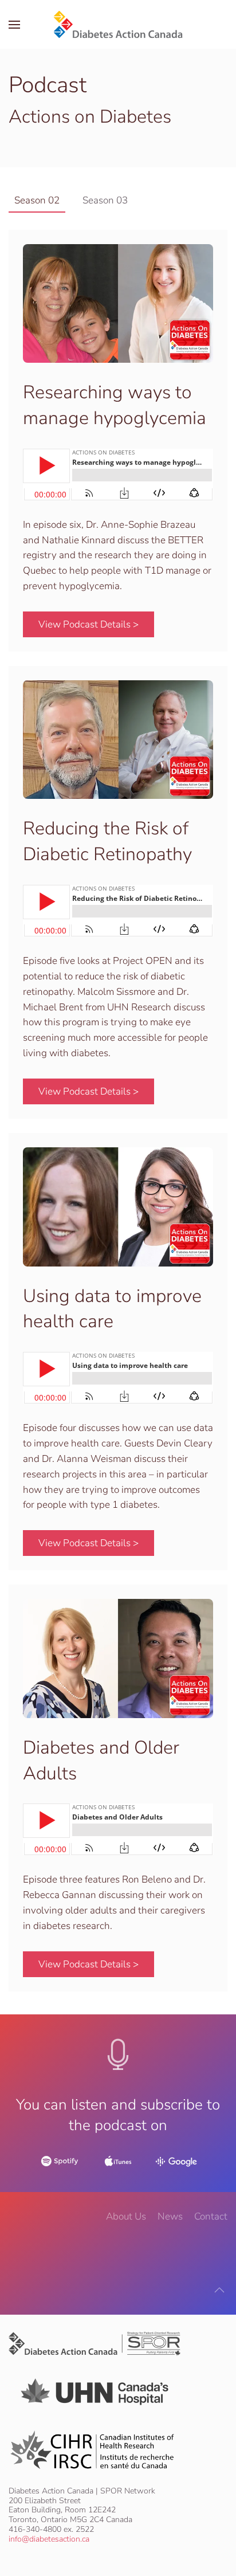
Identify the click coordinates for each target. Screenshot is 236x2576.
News (170, 2216)
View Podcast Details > (88, 624)
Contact (211, 2216)
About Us (126, 2216)
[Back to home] (118, 24)
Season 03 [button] (105, 200)
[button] (14, 24)
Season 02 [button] (37, 200)
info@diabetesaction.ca (49, 2539)
